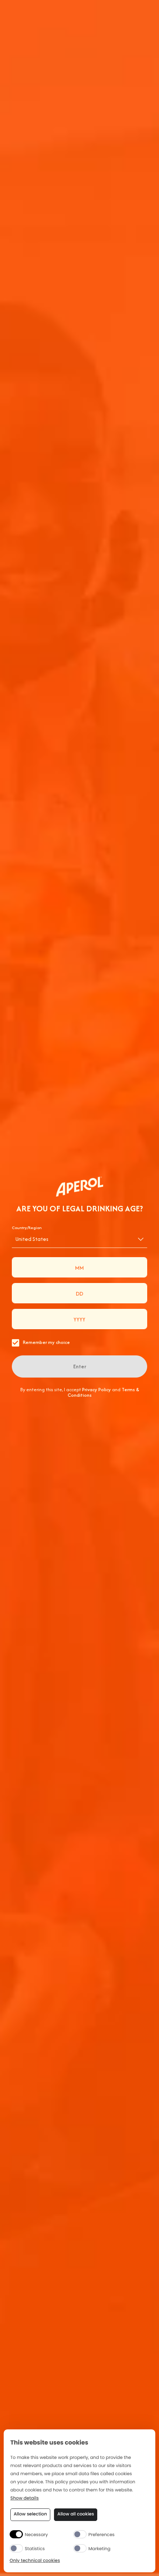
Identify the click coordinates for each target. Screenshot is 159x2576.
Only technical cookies (35, 2561)
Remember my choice (46, 1342)
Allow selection (30, 2514)
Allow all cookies (76, 2514)
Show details (25, 2499)
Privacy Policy (97, 1390)
